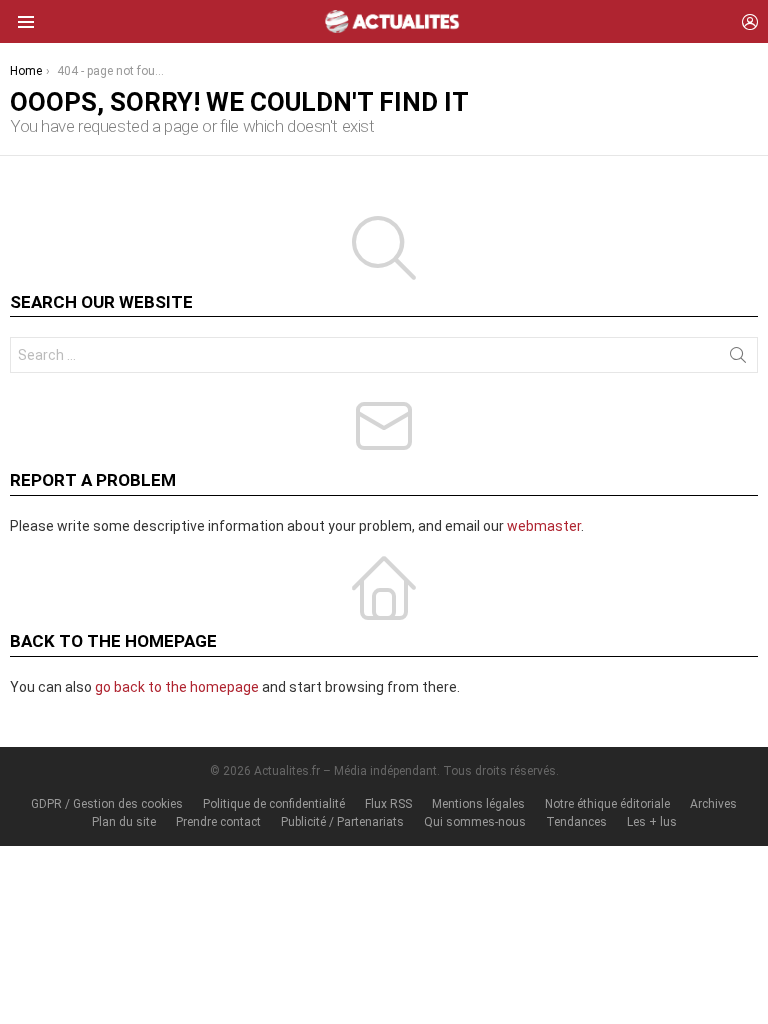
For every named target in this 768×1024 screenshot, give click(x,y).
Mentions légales (478, 804)
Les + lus (652, 822)
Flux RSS (388, 804)
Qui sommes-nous (475, 822)
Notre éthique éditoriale (607, 804)
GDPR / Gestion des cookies (107, 804)
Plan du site (124, 822)
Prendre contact (218, 822)
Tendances (576, 822)
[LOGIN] (750, 22)
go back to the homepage (177, 687)
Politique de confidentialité (274, 804)
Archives (713, 804)
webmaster (544, 526)
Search (738, 359)
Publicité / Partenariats (342, 822)
